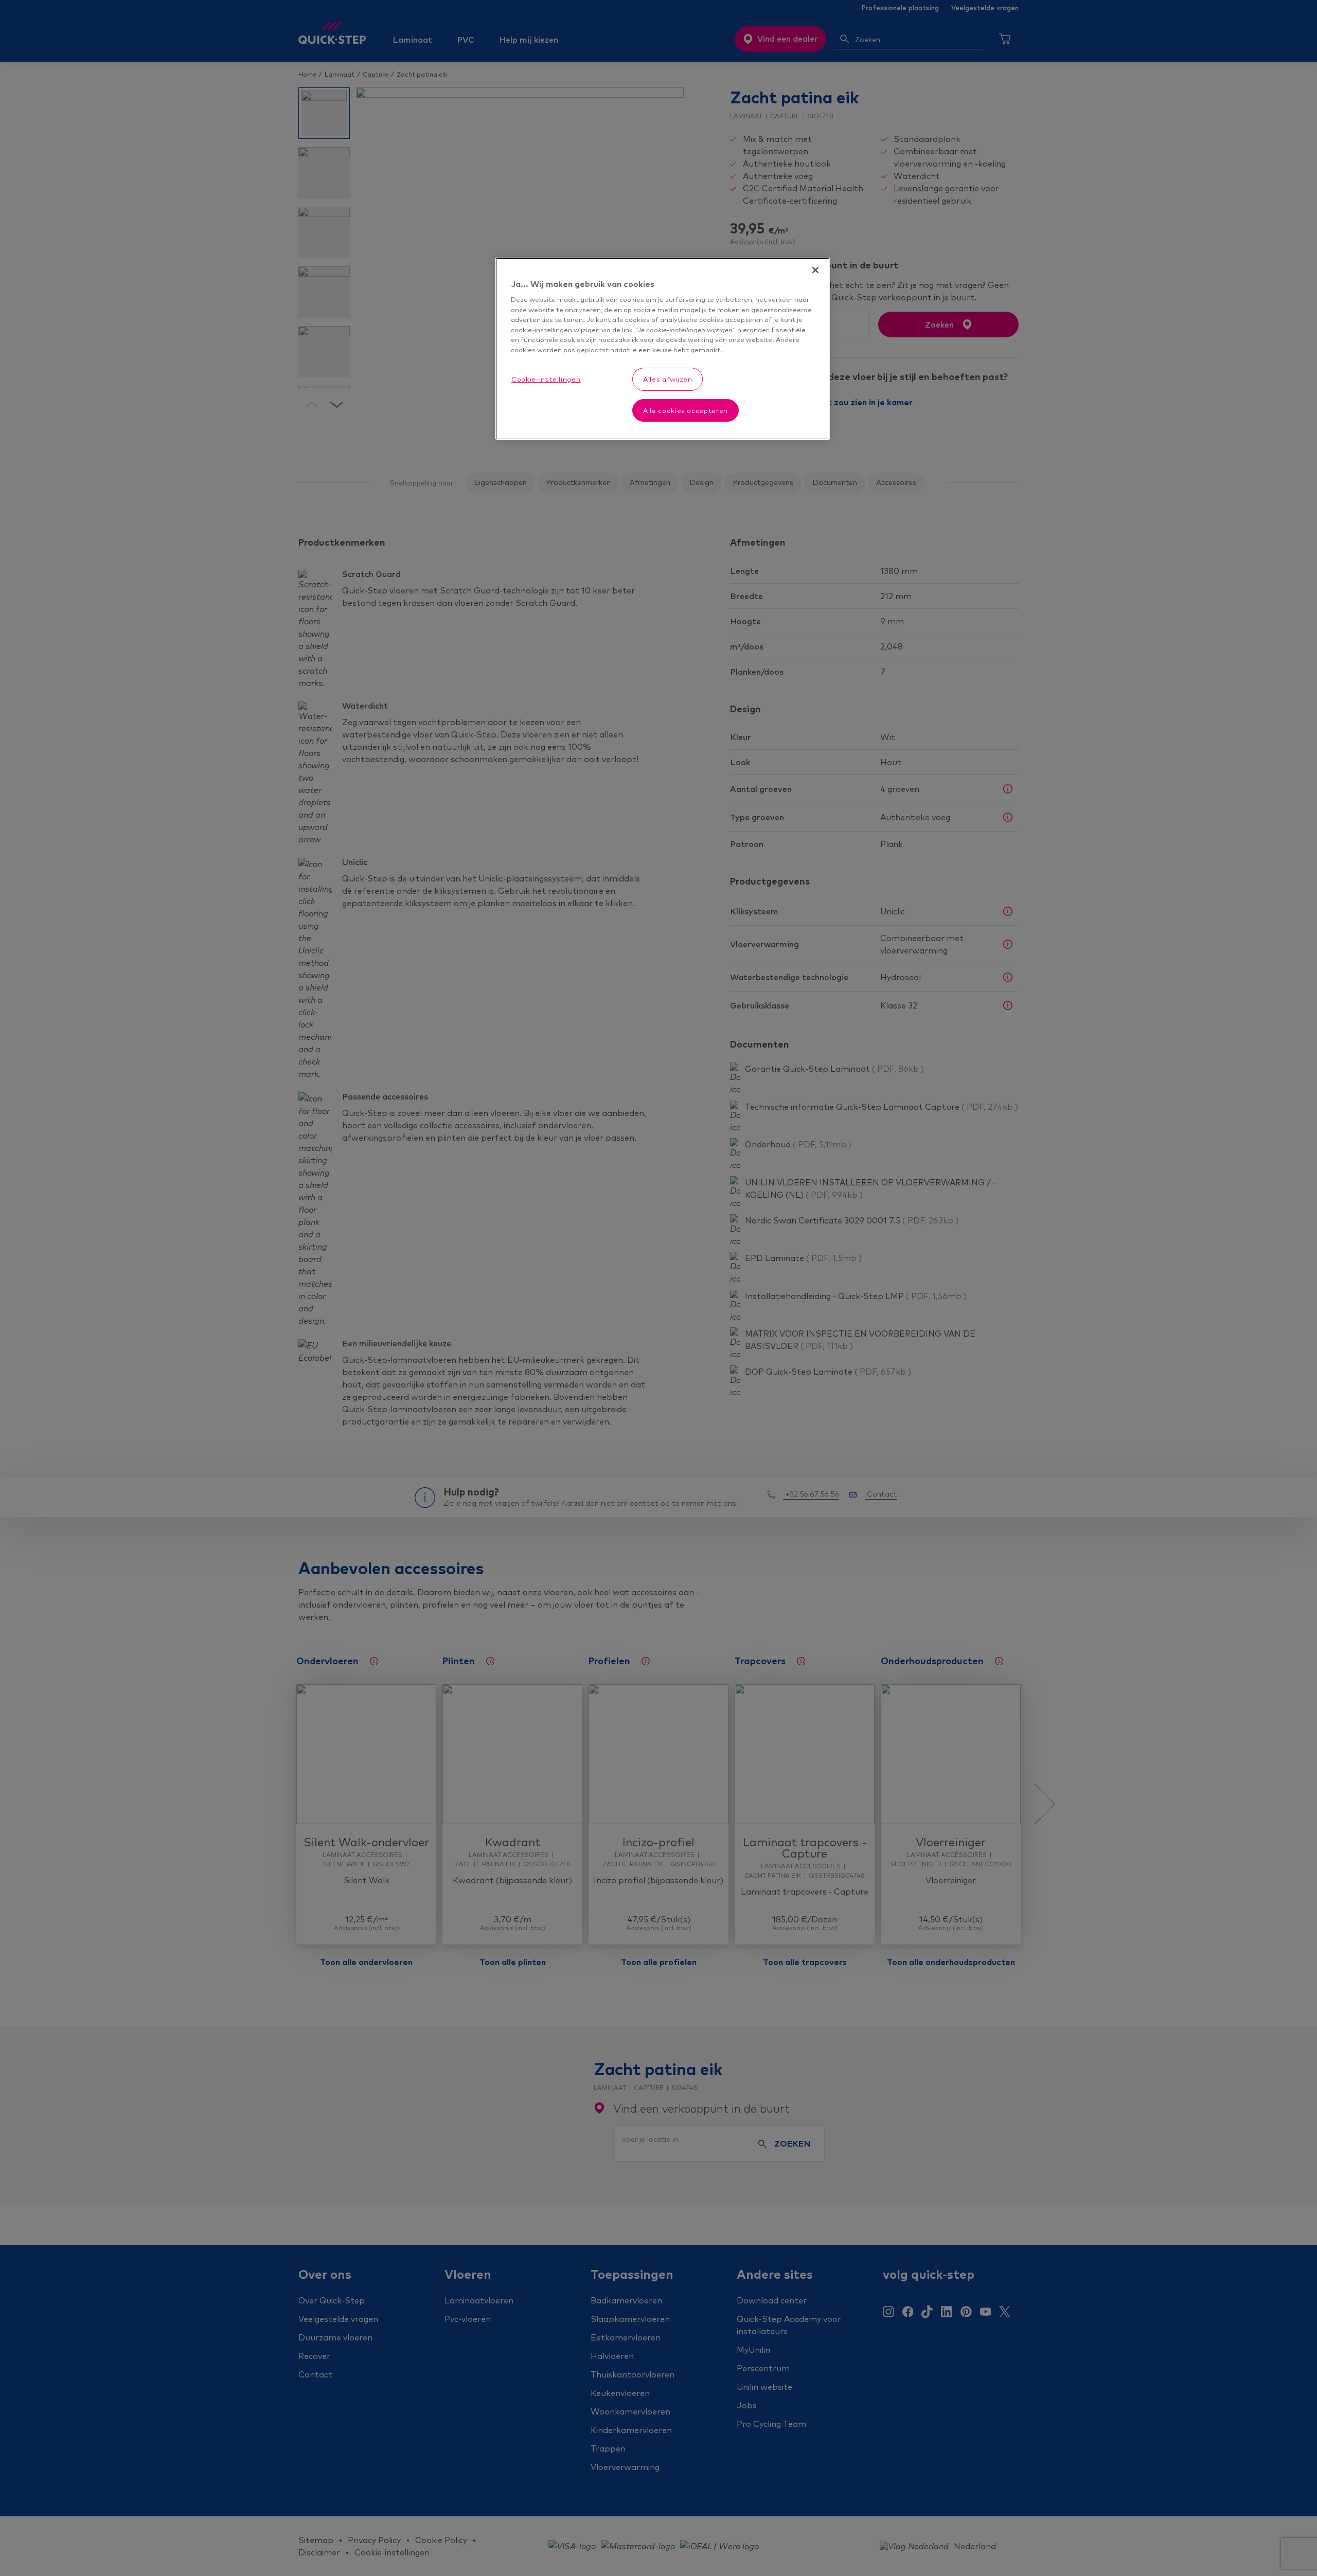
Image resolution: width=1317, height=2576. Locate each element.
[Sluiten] (815, 270)
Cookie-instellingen (546, 379)
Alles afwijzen (668, 379)
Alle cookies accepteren (686, 410)
